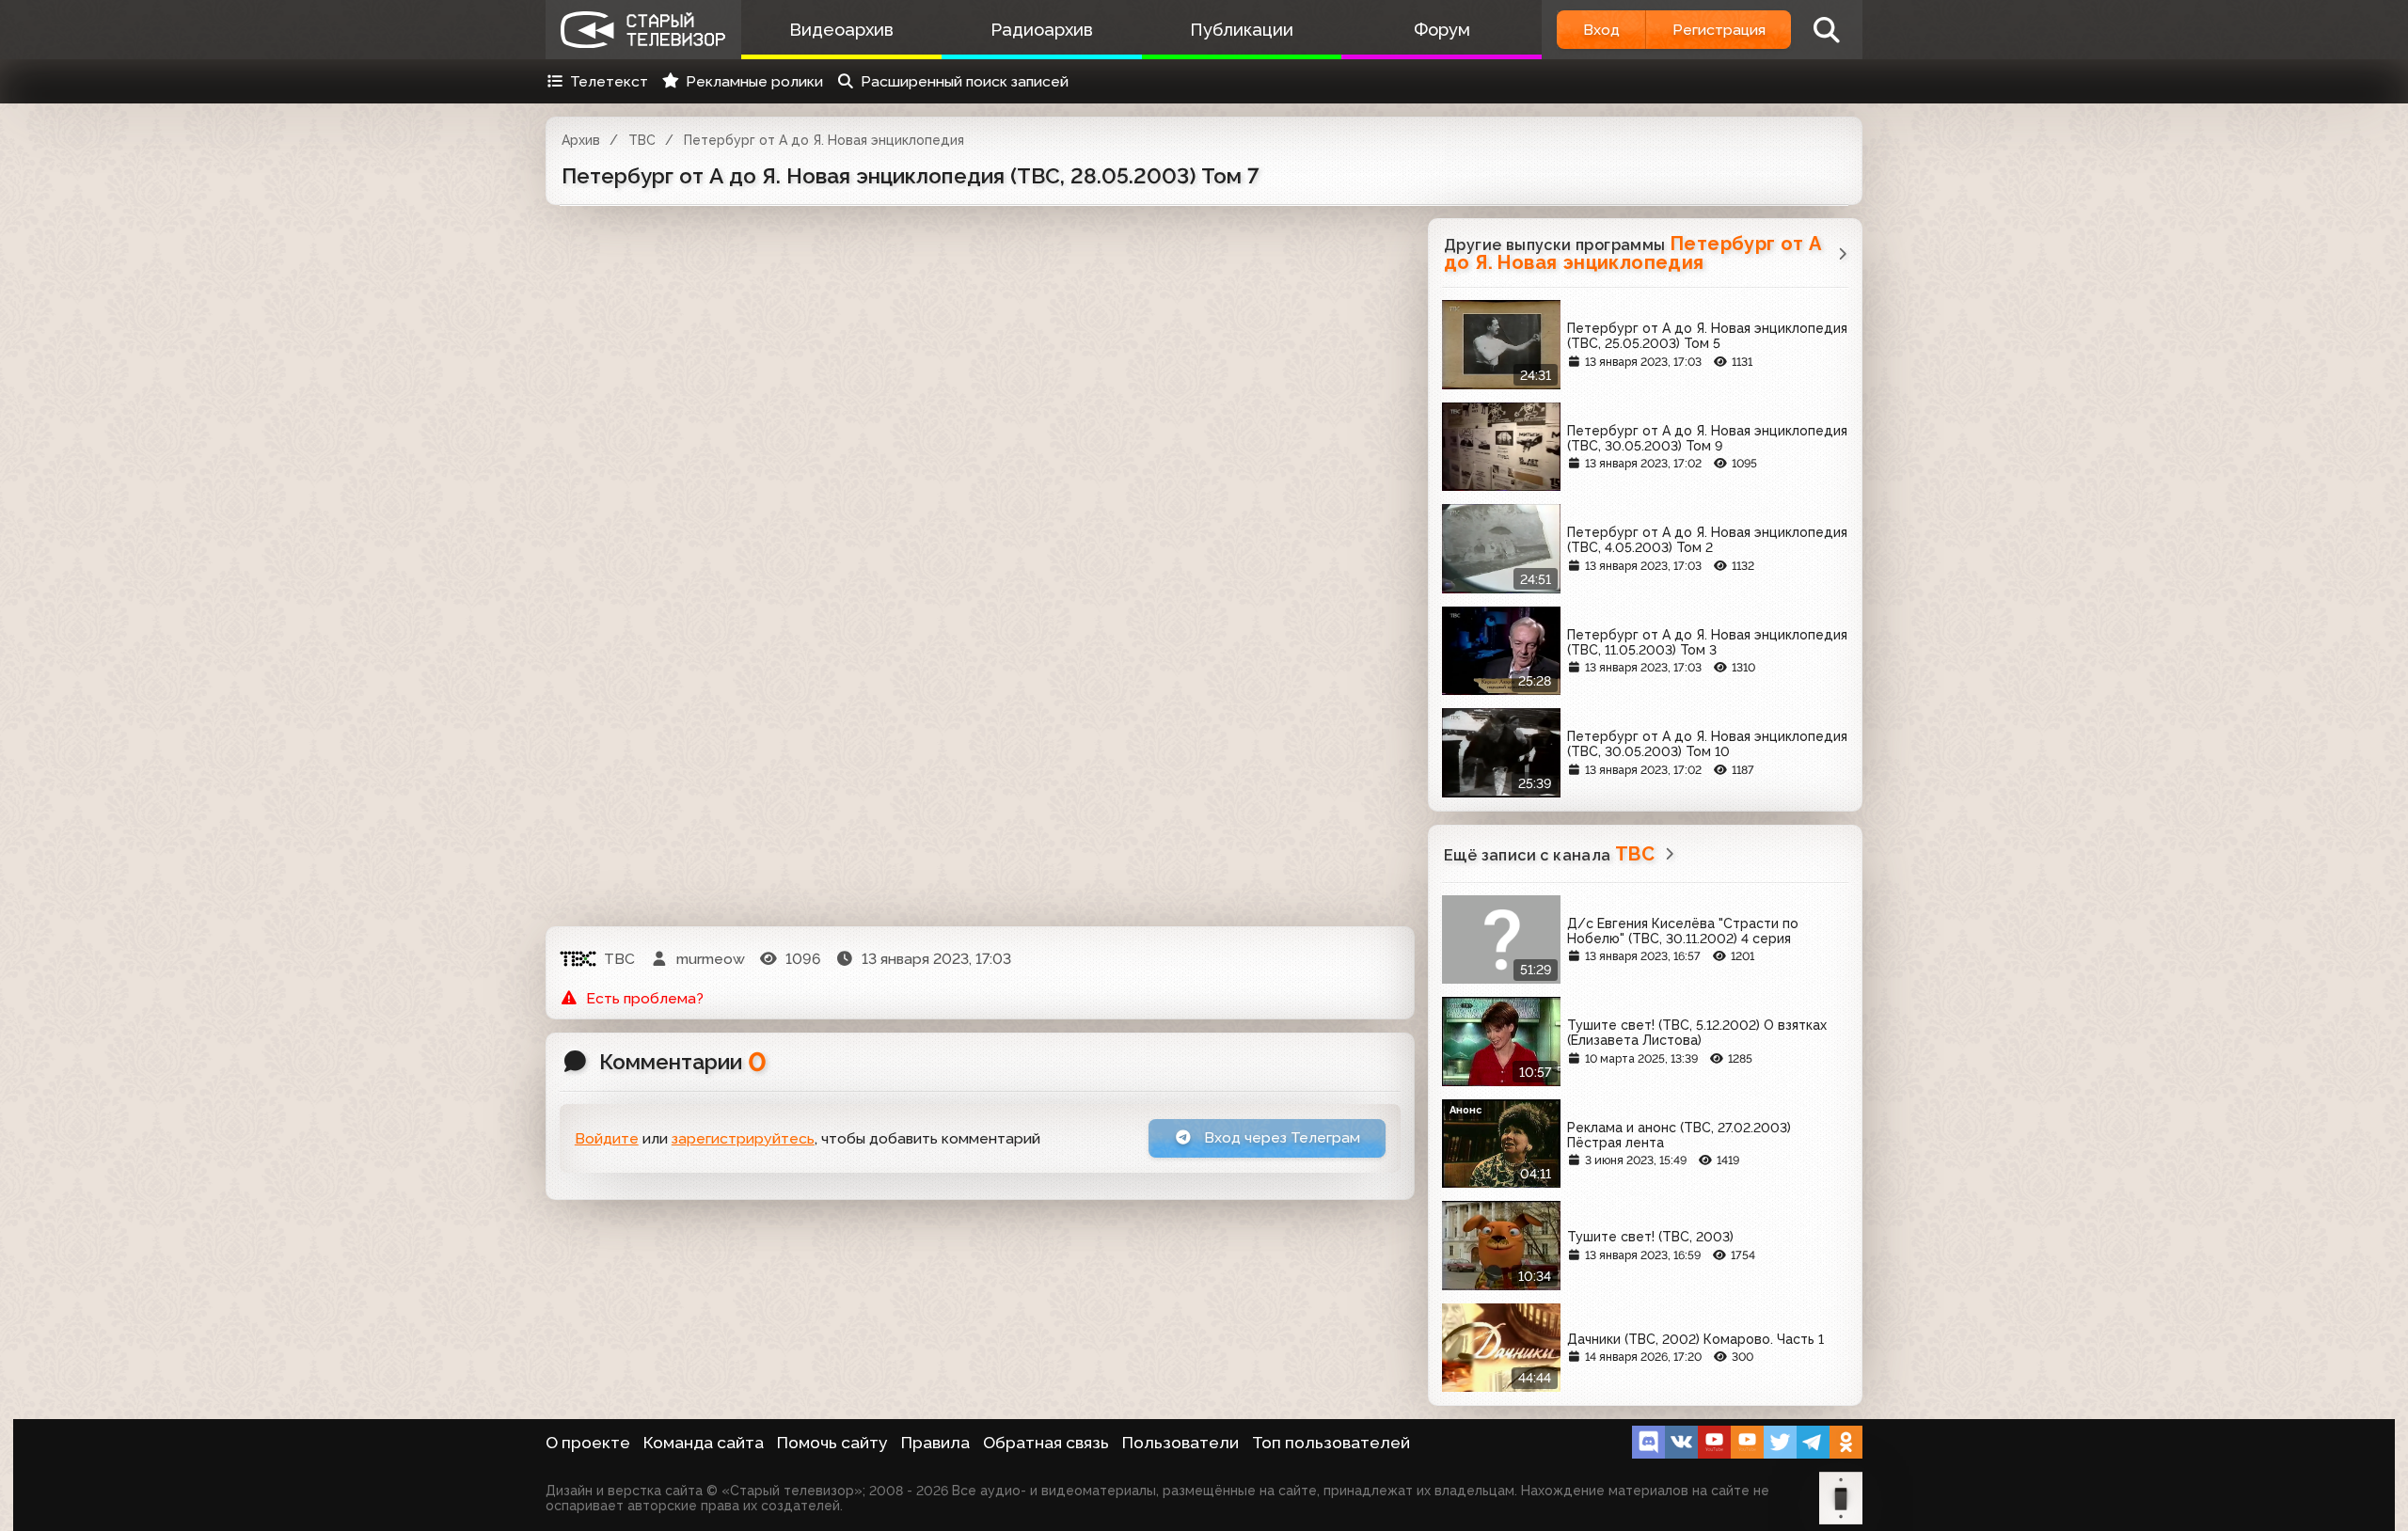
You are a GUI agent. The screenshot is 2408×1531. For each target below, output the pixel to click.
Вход (1601, 30)
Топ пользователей (1331, 1443)
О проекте (588, 1443)
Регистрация (1719, 30)
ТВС (642, 140)
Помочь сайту (832, 1443)
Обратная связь (1046, 1443)
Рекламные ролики (754, 81)
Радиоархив (1042, 30)
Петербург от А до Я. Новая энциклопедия (824, 140)
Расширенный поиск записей (965, 81)
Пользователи (1180, 1443)
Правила (935, 1443)
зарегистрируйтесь (743, 1138)
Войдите (607, 1138)
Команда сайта (704, 1443)
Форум (1442, 30)
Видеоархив (841, 30)
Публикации (1242, 30)
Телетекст (609, 81)
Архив (581, 140)
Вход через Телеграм (1280, 1137)
